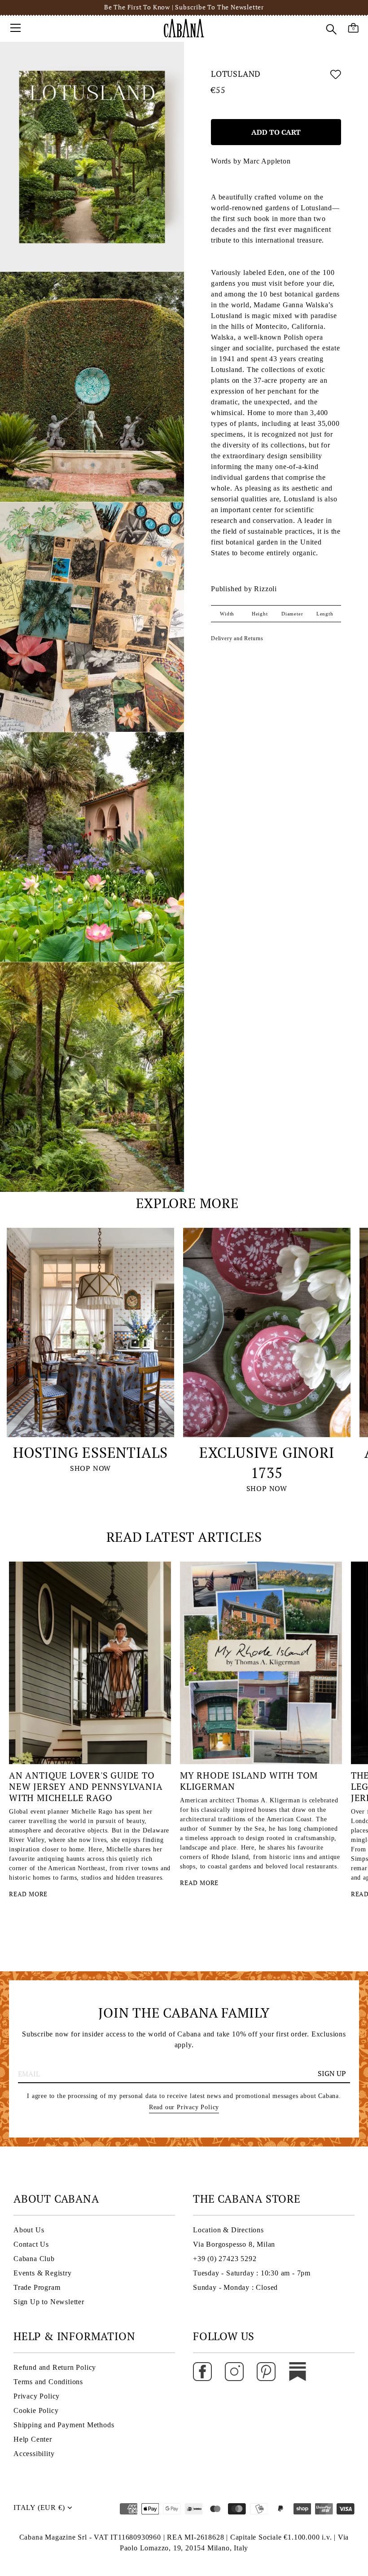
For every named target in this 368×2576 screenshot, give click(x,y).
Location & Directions (228, 2230)
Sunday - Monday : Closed (235, 2287)
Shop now (90, 1468)
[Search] (331, 29)
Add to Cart (276, 132)
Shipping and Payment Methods (64, 2425)
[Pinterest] (266, 2371)
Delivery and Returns (237, 638)
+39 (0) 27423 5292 (225, 2259)
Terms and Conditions (48, 2382)
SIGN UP (332, 2073)
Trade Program (37, 2287)
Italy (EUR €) (39, 2507)
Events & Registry (43, 2273)
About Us (29, 2230)
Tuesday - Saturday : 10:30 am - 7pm (252, 2273)
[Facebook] (202, 2371)
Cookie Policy (36, 2410)
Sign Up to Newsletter (49, 2302)
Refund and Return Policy (55, 2367)
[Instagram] (234, 2371)
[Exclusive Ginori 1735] (267, 1332)
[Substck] (298, 2371)
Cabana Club (34, 2259)
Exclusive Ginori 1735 (267, 1463)
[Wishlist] (336, 76)
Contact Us (31, 2244)
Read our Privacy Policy (184, 2107)
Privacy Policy (37, 2396)
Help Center (33, 2439)
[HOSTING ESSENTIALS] (90, 1332)
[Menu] (16, 28)
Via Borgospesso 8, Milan (234, 2244)
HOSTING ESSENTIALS (90, 1452)
